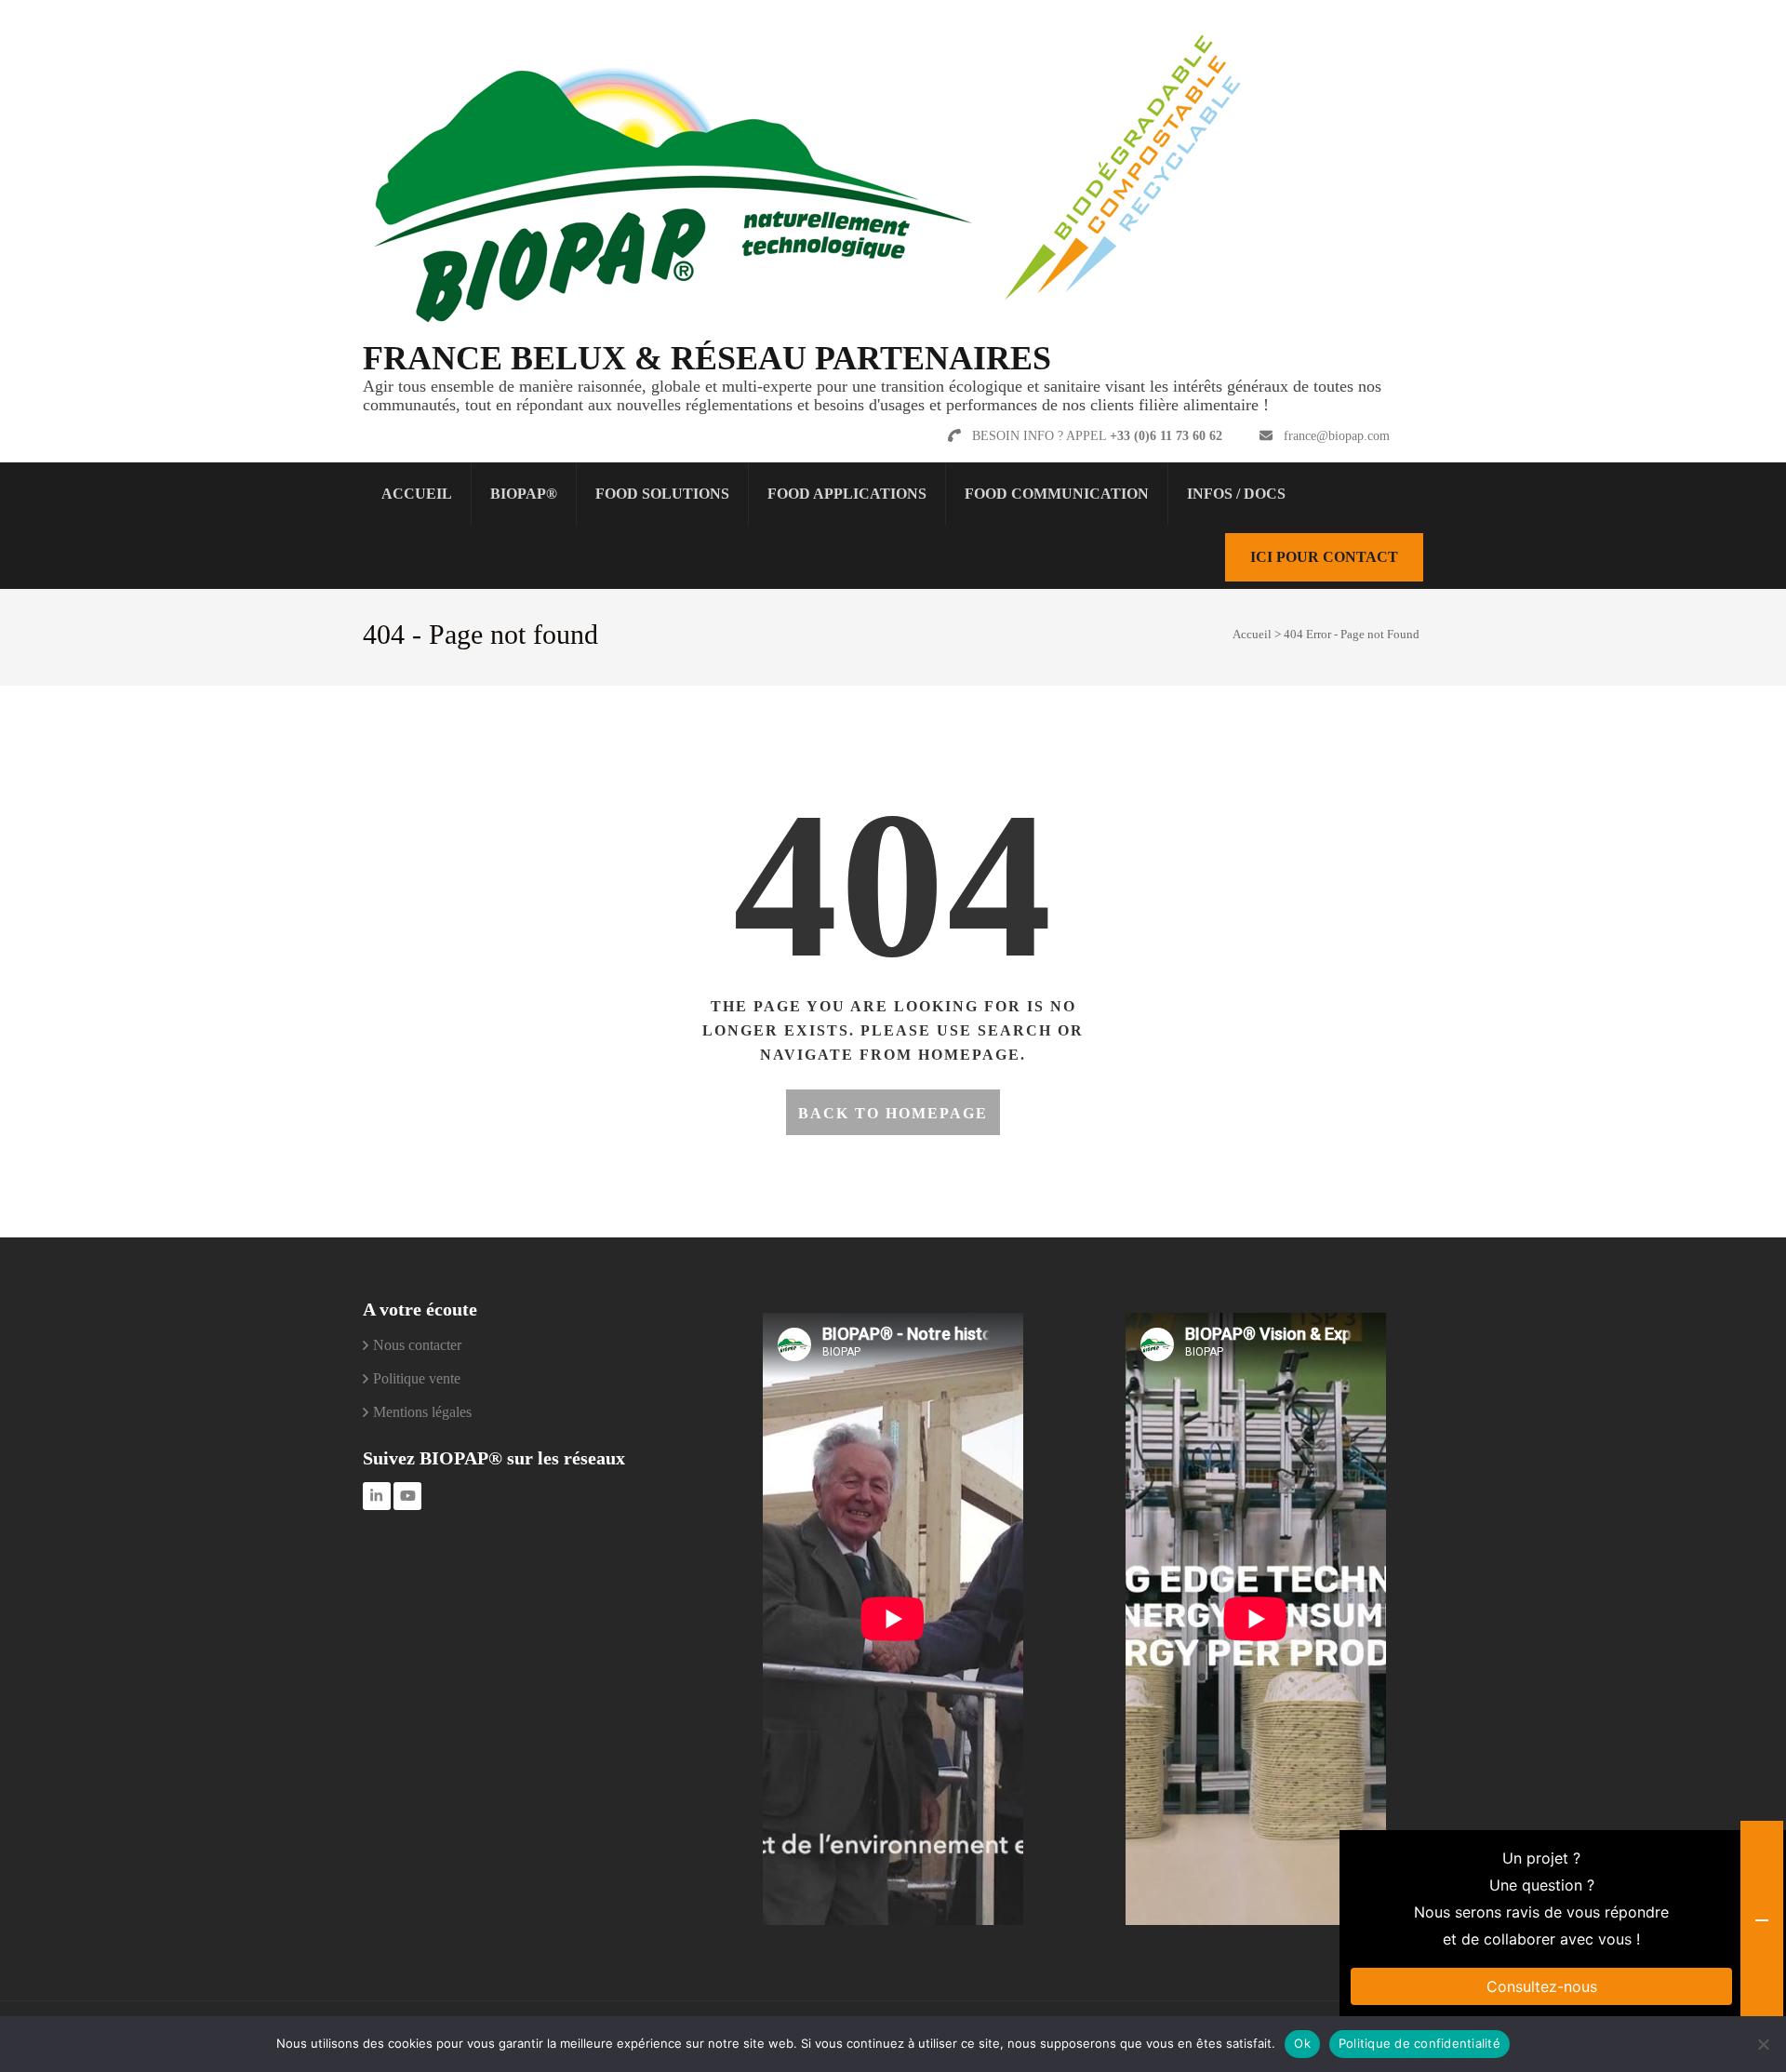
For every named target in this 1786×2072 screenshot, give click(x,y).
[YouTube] (407, 1496)
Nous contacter (417, 1345)
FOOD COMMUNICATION (1057, 494)
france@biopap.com (1337, 436)
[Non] (1763, 2044)
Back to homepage (893, 1113)
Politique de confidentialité (1419, 2043)
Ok (1302, 2043)
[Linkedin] (377, 1496)
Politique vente (417, 1378)
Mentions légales (422, 1412)
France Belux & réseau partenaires (707, 358)
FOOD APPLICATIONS (847, 494)
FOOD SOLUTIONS (662, 494)
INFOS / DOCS (1236, 494)
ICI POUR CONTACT (1324, 557)
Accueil (417, 494)
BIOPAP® (524, 494)
